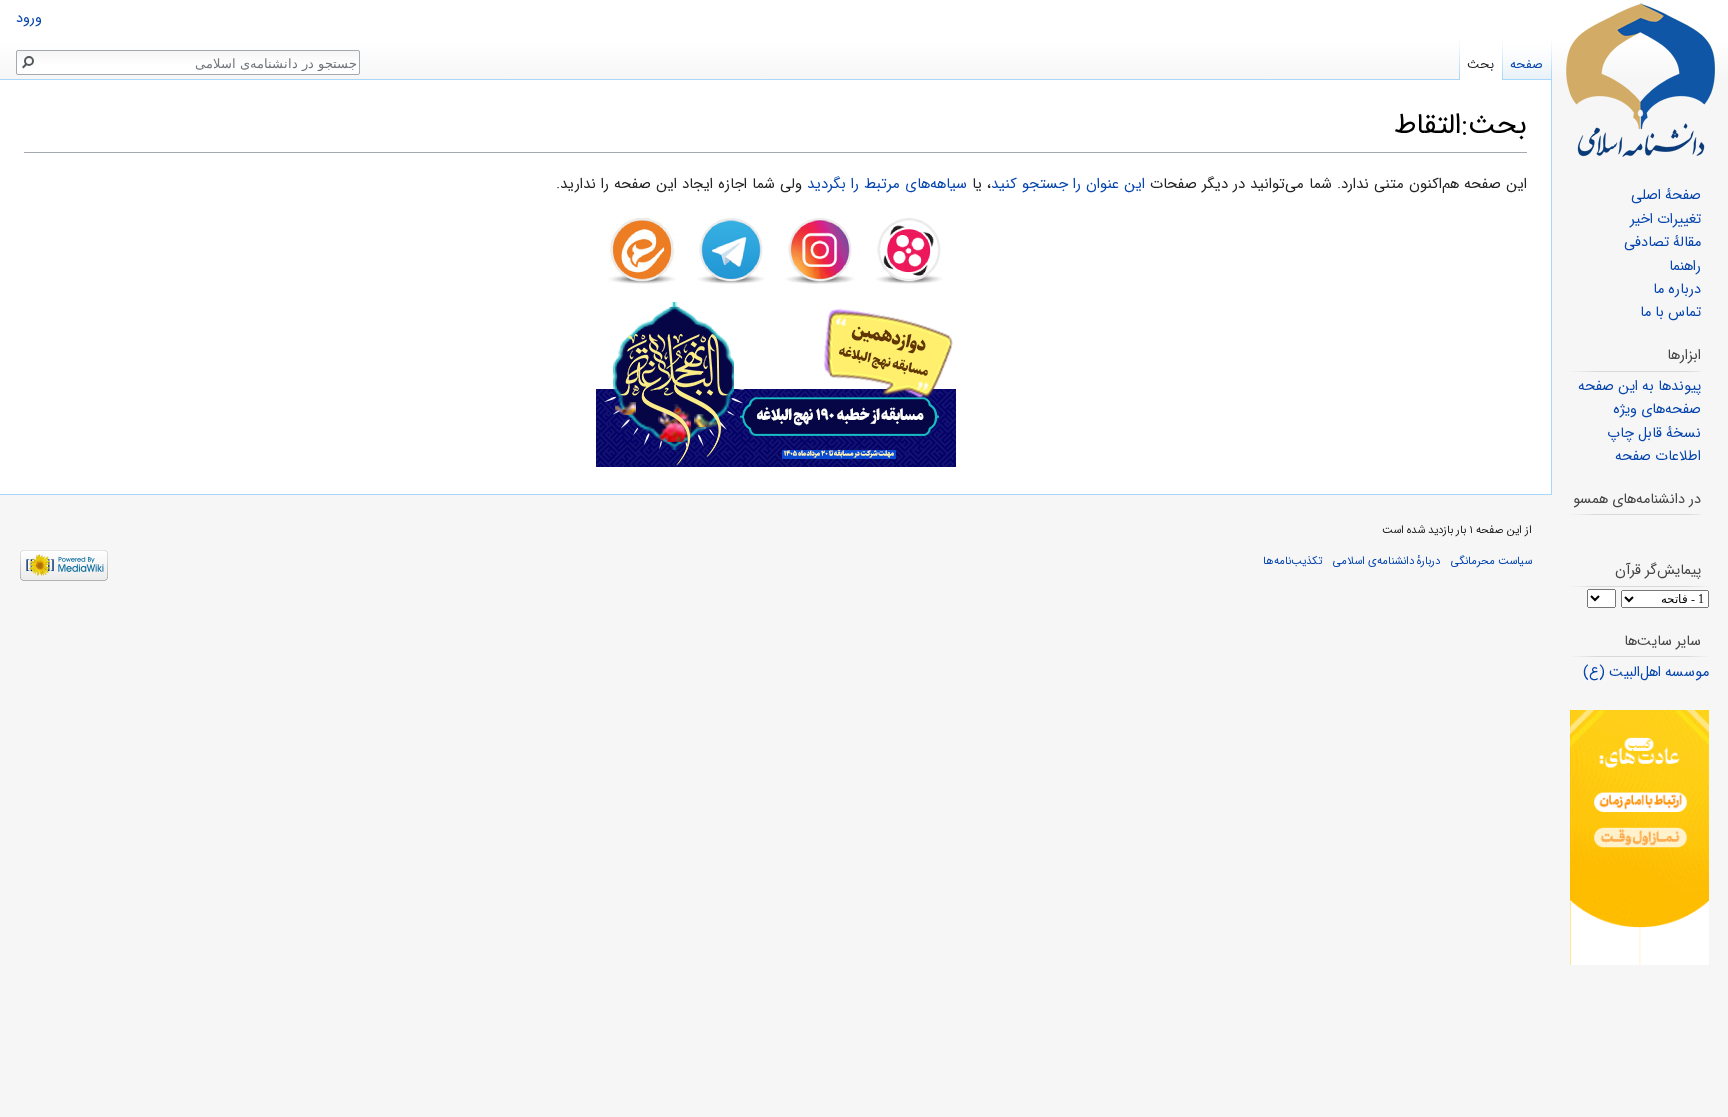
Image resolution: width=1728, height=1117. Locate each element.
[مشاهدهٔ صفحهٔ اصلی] (1640, 80)
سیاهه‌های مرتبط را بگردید (887, 184)
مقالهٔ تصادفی (1662, 242)
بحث (1480, 64)
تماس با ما (1670, 312)
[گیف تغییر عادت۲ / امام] (1639, 837)
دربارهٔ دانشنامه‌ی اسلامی (1386, 561)
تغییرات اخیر (1665, 219)
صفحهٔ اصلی (1666, 195)
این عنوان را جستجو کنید (1068, 184)
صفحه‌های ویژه (1657, 409)
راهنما (1685, 266)
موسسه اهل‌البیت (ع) (1646, 672)
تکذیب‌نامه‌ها (1292, 561)
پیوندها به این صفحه (1639, 386)
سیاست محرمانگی (1491, 561)
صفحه (1526, 64)
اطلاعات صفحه (1658, 456)
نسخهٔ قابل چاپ (1654, 433)
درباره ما (1677, 289)
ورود (29, 18)
